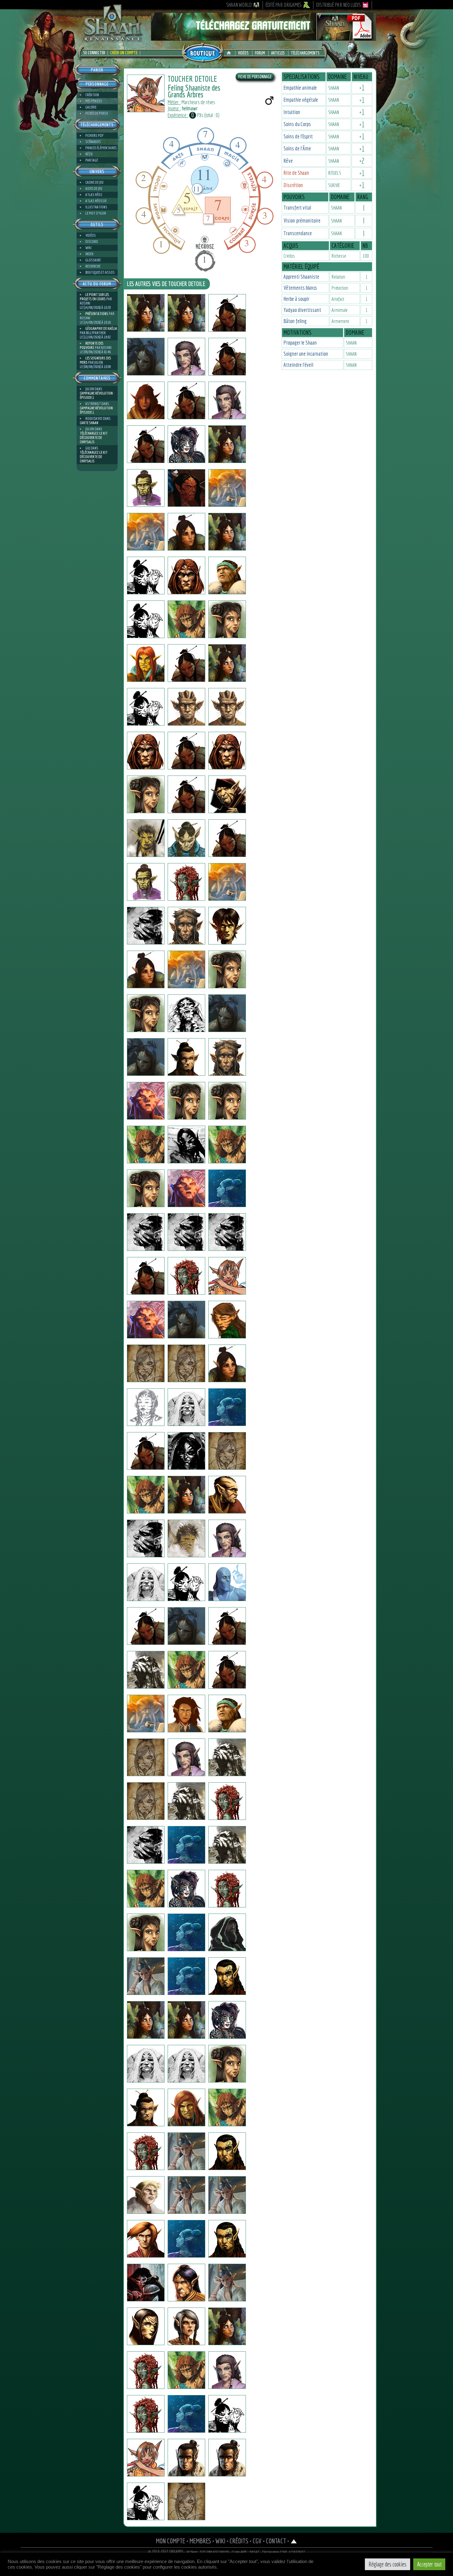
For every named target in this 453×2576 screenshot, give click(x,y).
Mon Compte (171, 2541)
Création (92, 95)
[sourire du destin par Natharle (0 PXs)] (227, 1451)
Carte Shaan (89, 423)
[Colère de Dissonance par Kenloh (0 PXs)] (186, 663)
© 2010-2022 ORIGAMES (166, 2552)
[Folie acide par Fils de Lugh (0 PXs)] (146, 882)
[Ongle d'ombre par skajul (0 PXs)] (186, 707)
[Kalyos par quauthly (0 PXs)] (186, 575)
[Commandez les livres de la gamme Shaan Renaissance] (203, 52)
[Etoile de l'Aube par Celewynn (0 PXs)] (146, 707)
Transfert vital (297, 208)
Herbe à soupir (296, 299)
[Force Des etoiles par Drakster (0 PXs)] (227, 838)
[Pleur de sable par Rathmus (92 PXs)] (227, 2151)
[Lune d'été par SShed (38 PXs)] (227, 1013)
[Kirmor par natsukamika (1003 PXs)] (227, 882)
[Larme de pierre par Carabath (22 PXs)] (186, 1495)
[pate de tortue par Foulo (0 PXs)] (146, 1714)
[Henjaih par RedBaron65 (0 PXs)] (186, 1232)
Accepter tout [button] (429, 2564)
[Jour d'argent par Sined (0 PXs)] (146, 751)
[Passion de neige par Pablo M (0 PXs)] (227, 2283)
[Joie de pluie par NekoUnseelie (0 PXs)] (186, 444)
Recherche (93, 266)
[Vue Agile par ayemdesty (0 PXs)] (227, 1145)
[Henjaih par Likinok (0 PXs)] (227, 1232)
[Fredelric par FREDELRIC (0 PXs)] (227, 357)
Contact (276, 2541)
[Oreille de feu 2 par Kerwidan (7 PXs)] (146, 1845)
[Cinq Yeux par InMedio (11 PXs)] (146, 926)
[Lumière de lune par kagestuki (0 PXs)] (227, 400)
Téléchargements (305, 53)
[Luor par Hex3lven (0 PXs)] (227, 1932)
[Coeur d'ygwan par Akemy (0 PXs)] (146, 2326)
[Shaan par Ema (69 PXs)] (146, 1932)
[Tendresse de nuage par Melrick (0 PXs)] (186, 2458)
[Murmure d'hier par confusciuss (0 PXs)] (227, 619)
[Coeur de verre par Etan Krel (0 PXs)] (227, 313)
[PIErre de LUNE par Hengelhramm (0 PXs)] (186, 1320)
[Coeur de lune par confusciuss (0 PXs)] (186, 619)
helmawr (190, 108)
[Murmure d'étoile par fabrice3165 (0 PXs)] (186, 1626)
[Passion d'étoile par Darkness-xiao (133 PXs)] (227, 2370)
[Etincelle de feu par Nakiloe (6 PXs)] (186, 1757)
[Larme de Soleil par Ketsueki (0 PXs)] (227, 663)
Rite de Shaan (296, 173)
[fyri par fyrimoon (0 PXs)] (227, 1538)
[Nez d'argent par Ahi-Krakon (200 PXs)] (186, 2326)
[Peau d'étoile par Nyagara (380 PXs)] (227, 2020)
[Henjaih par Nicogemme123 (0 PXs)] (146, 1232)
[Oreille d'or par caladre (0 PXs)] (227, 2326)
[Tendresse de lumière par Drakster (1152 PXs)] (186, 838)
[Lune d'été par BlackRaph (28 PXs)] (227, 1057)
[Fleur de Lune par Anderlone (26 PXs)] (146, 1976)
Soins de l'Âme (297, 148)
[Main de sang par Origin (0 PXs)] (186, 882)
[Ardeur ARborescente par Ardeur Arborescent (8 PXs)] (227, 1495)
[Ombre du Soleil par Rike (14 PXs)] (146, 1013)
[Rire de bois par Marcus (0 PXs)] (146, 1101)
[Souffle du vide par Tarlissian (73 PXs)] (146, 1451)
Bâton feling (295, 321)
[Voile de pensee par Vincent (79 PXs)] (146, 1276)
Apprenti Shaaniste (301, 277)
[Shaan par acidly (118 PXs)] (146, 1495)
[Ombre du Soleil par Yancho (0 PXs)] (227, 969)
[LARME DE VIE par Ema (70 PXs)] (227, 2064)
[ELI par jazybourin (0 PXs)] (227, 1582)
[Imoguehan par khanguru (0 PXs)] (186, 532)
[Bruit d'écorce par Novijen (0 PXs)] (146, 357)
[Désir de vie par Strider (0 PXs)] (227, 1670)
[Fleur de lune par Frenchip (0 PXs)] (227, 1976)
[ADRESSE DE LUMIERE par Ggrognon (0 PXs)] (227, 1845)
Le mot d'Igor (96, 213)
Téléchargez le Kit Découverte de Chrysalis (94, 438)
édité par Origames (284, 5)
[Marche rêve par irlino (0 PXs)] (186, 794)
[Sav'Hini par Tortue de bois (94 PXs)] (227, 1320)
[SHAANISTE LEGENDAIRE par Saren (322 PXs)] (186, 2239)
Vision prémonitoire (302, 221)
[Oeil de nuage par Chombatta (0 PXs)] (146, 794)
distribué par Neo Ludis (339, 5)
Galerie (91, 107)
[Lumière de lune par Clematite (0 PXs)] (186, 357)
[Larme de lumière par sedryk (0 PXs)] (227, 1714)
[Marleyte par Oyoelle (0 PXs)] (146, 2370)
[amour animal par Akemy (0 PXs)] (186, 2370)
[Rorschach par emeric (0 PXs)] (186, 1013)
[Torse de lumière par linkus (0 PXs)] (186, 1670)
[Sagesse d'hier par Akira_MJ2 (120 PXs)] (146, 1407)
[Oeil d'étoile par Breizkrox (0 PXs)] (186, 1145)
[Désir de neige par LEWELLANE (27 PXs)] (186, 2501)
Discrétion (293, 185)
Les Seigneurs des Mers (95, 360)
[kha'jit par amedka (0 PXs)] (146, 1801)
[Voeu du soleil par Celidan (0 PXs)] (186, 2283)
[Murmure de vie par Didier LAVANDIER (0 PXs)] (186, 1801)
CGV (257, 2541)
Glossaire (93, 260)
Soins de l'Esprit (298, 136)
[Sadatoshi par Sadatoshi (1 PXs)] (146, 444)
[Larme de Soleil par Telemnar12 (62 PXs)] (186, 313)
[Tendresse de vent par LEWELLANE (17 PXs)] (146, 2501)
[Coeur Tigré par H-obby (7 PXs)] (146, 1889)
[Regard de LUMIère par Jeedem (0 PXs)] (227, 751)
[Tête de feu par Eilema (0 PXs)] (186, 1101)
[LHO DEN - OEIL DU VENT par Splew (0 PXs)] (186, 400)
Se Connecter (94, 53)
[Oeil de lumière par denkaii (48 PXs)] (186, 1451)
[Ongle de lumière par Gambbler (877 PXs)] (227, 926)
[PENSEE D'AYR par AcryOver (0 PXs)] (146, 2239)
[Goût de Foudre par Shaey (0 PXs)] (227, 575)
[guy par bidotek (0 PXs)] (227, 1188)
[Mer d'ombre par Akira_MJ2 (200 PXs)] (186, 1407)
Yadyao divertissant (302, 310)
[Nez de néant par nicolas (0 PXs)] (146, 1057)
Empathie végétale (301, 100)
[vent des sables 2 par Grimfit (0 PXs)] (146, 2195)
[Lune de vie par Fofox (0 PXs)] (146, 1582)
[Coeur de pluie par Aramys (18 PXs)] (186, 2195)
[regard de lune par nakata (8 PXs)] (146, 969)
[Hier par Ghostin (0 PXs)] (186, 488)
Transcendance (298, 233)
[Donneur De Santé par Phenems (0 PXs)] (227, 707)
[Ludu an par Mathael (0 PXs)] (146, 1670)
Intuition (292, 112)
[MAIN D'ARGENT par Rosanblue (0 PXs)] (146, 2107)
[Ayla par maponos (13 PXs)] (146, 2064)
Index (89, 254)
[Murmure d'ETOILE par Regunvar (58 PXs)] (146, 2020)
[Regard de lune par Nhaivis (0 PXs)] (146, 1538)
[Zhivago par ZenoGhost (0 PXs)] (227, 2414)
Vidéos (243, 53)
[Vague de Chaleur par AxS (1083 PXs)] (227, 1801)
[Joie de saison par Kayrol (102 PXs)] (186, 2151)
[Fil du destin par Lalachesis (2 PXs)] (227, 1407)
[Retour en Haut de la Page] (294, 2541)
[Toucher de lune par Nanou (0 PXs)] (146, 2151)
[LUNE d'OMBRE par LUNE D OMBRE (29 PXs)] (186, 751)
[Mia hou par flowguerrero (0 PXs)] (146, 838)
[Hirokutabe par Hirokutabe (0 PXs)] (227, 488)
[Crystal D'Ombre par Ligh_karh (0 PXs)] (186, 1932)
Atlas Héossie (96, 201)
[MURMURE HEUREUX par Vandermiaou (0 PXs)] (186, 1714)
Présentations (97, 314)
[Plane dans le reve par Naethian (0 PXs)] (146, 1757)
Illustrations (96, 207)
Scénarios (93, 142)
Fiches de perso (97, 113)
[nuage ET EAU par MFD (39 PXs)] (186, 2107)
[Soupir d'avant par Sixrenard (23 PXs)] (227, 2107)
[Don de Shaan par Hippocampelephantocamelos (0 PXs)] (227, 1626)
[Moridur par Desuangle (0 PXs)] (146, 1320)
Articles (278, 53)
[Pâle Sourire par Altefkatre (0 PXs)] (186, 1976)
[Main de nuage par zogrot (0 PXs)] (186, 1582)
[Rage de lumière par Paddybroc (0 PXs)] (227, 1363)
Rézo (89, 154)
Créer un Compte (124, 53)
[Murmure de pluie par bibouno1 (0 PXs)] (227, 2239)
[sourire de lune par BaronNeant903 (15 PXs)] (146, 1363)
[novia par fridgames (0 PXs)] (227, 1276)
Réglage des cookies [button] (388, 2564)
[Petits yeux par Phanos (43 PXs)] (146, 400)
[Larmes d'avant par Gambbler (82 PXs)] (146, 1145)
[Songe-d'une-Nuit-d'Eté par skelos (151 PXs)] (146, 619)
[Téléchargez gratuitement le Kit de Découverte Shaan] (263, 38)
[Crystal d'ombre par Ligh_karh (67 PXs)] (146, 2283)
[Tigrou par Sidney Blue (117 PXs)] (227, 2195)
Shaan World (239, 5)
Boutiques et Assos (100, 272)
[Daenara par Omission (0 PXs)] (227, 1101)
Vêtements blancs (300, 288)
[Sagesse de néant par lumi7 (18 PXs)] (186, 2064)
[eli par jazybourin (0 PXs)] (146, 1626)
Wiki (88, 248)
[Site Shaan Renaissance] (112, 40)
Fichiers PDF (94, 135)
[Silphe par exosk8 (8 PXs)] (227, 532)
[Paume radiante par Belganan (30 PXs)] (186, 2414)
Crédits (239, 2541)
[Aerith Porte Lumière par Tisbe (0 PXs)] (227, 444)
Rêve (288, 161)
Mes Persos (94, 101)
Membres (200, 2541)
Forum (260, 53)
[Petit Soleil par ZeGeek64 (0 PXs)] (146, 2458)
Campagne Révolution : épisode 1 (97, 395)
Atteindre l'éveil (298, 365)
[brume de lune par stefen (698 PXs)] (227, 794)
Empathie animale (300, 88)
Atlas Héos (94, 195)
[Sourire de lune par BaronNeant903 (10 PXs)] (186, 1363)
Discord (92, 242)
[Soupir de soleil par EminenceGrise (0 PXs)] (186, 1188)
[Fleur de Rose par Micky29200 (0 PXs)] (186, 1276)
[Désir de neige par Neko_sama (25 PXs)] (186, 1889)
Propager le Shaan (300, 343)
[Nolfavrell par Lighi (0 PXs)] (186, 926)
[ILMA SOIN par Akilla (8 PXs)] (146, 2414)
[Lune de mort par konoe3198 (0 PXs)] (146, 1188)
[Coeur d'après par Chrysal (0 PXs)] (146, 663)
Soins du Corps (297, 124)
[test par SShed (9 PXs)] (186, 1057)
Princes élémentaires (101, 148)
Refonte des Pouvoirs (92, 345)
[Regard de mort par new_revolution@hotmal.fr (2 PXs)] (227, 1889)
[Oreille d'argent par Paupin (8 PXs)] (186, 1845)
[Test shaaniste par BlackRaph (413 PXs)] (146, 488)
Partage (92, 160)
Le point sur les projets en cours (94, 297)
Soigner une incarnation (306, 354)
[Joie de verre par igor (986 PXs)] (146, 313)
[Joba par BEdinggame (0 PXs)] (186, 969)
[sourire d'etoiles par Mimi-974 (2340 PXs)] (146, 575)
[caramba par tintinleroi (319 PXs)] (227, 1757)
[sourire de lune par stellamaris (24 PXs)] (186, 2020)
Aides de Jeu (94, 188)
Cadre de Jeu (94, 182)
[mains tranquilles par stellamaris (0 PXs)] (146, 532)
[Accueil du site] (230, 53)
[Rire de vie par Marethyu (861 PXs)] (186, 1538)
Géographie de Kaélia (101, 328)
